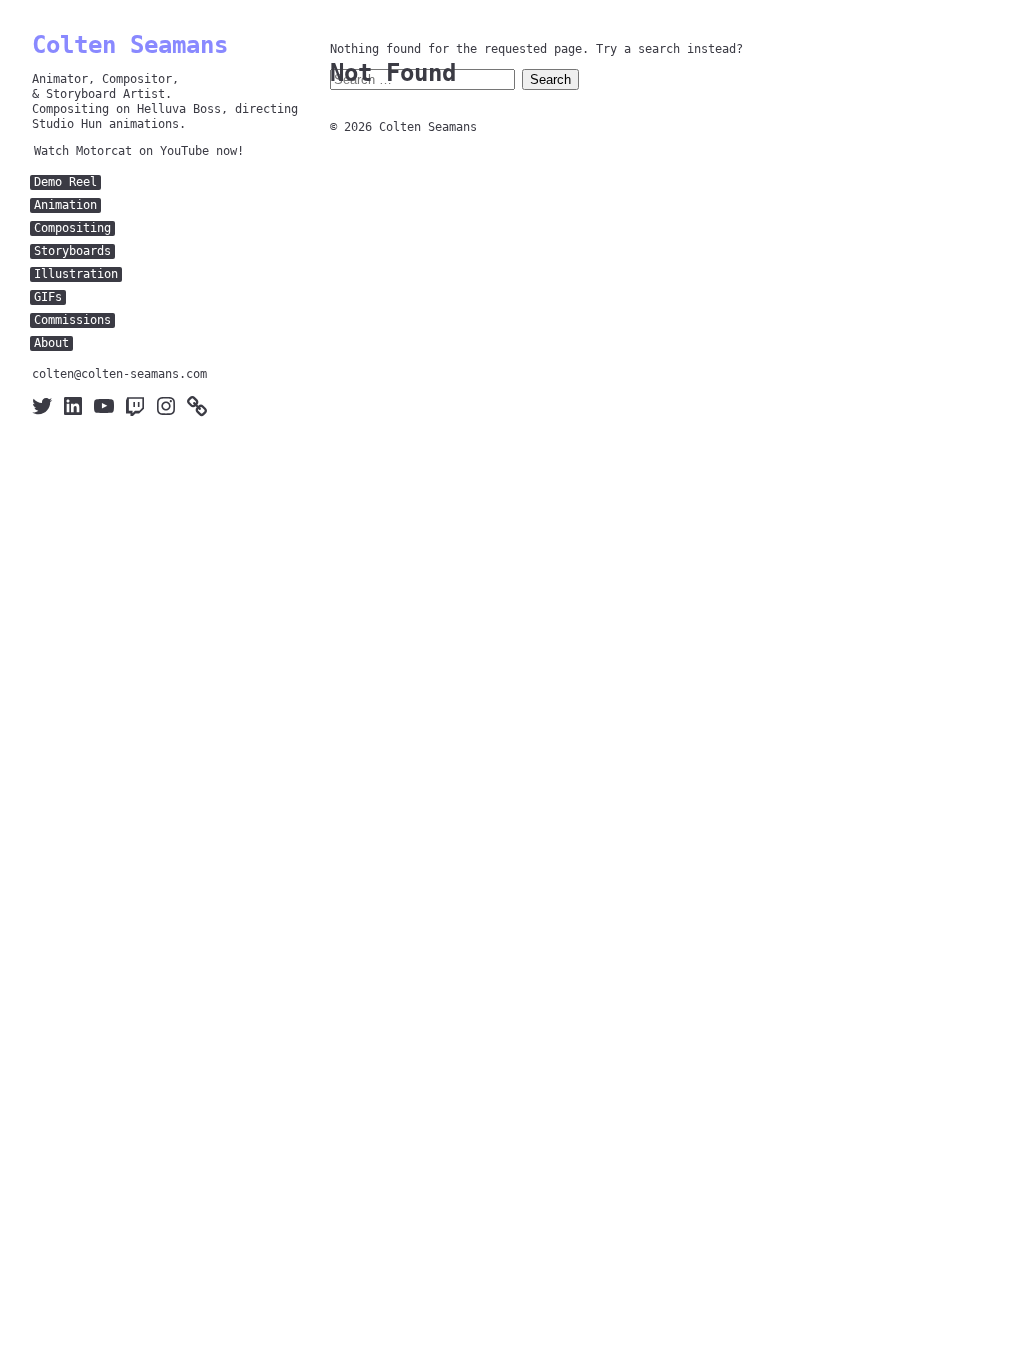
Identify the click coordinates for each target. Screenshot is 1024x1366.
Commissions (72, 320)
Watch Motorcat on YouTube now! (139, 151)
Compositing (72, 228)
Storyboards (72, 251)
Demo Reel (65, 182)
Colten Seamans (130, 45)
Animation (65, 205)
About (51, 343)
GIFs (48, 297)
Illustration (76, 274)
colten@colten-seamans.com (119, 374)
